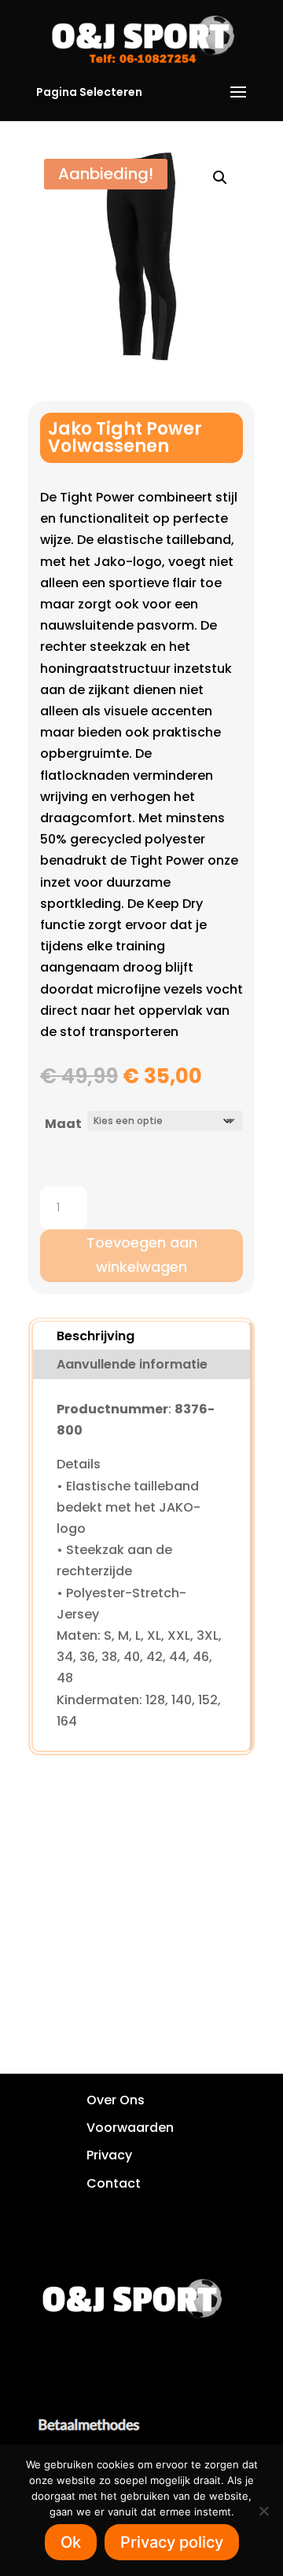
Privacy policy (172, 2542)
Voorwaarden (130, 2128)
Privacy (109, 2155)
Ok (71, 2542)
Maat (63, 1124)
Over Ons (116, 2100)
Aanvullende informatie (132, 1364)
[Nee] (263, 2511)
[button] (220, 178)
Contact (114, 2183)
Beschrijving (96, 1336)
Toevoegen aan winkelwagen (142, 1255)
